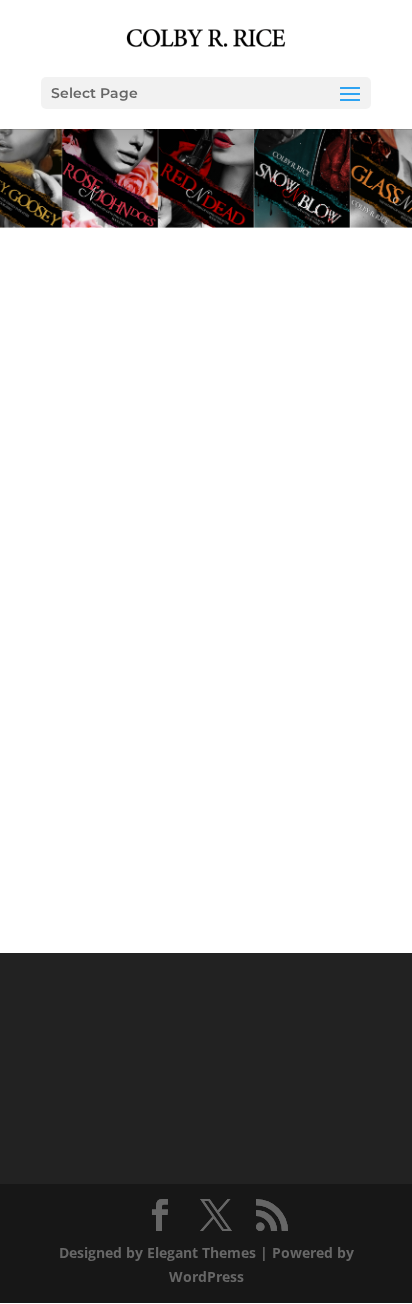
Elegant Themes (201, 1252)
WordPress (206, 1276)
